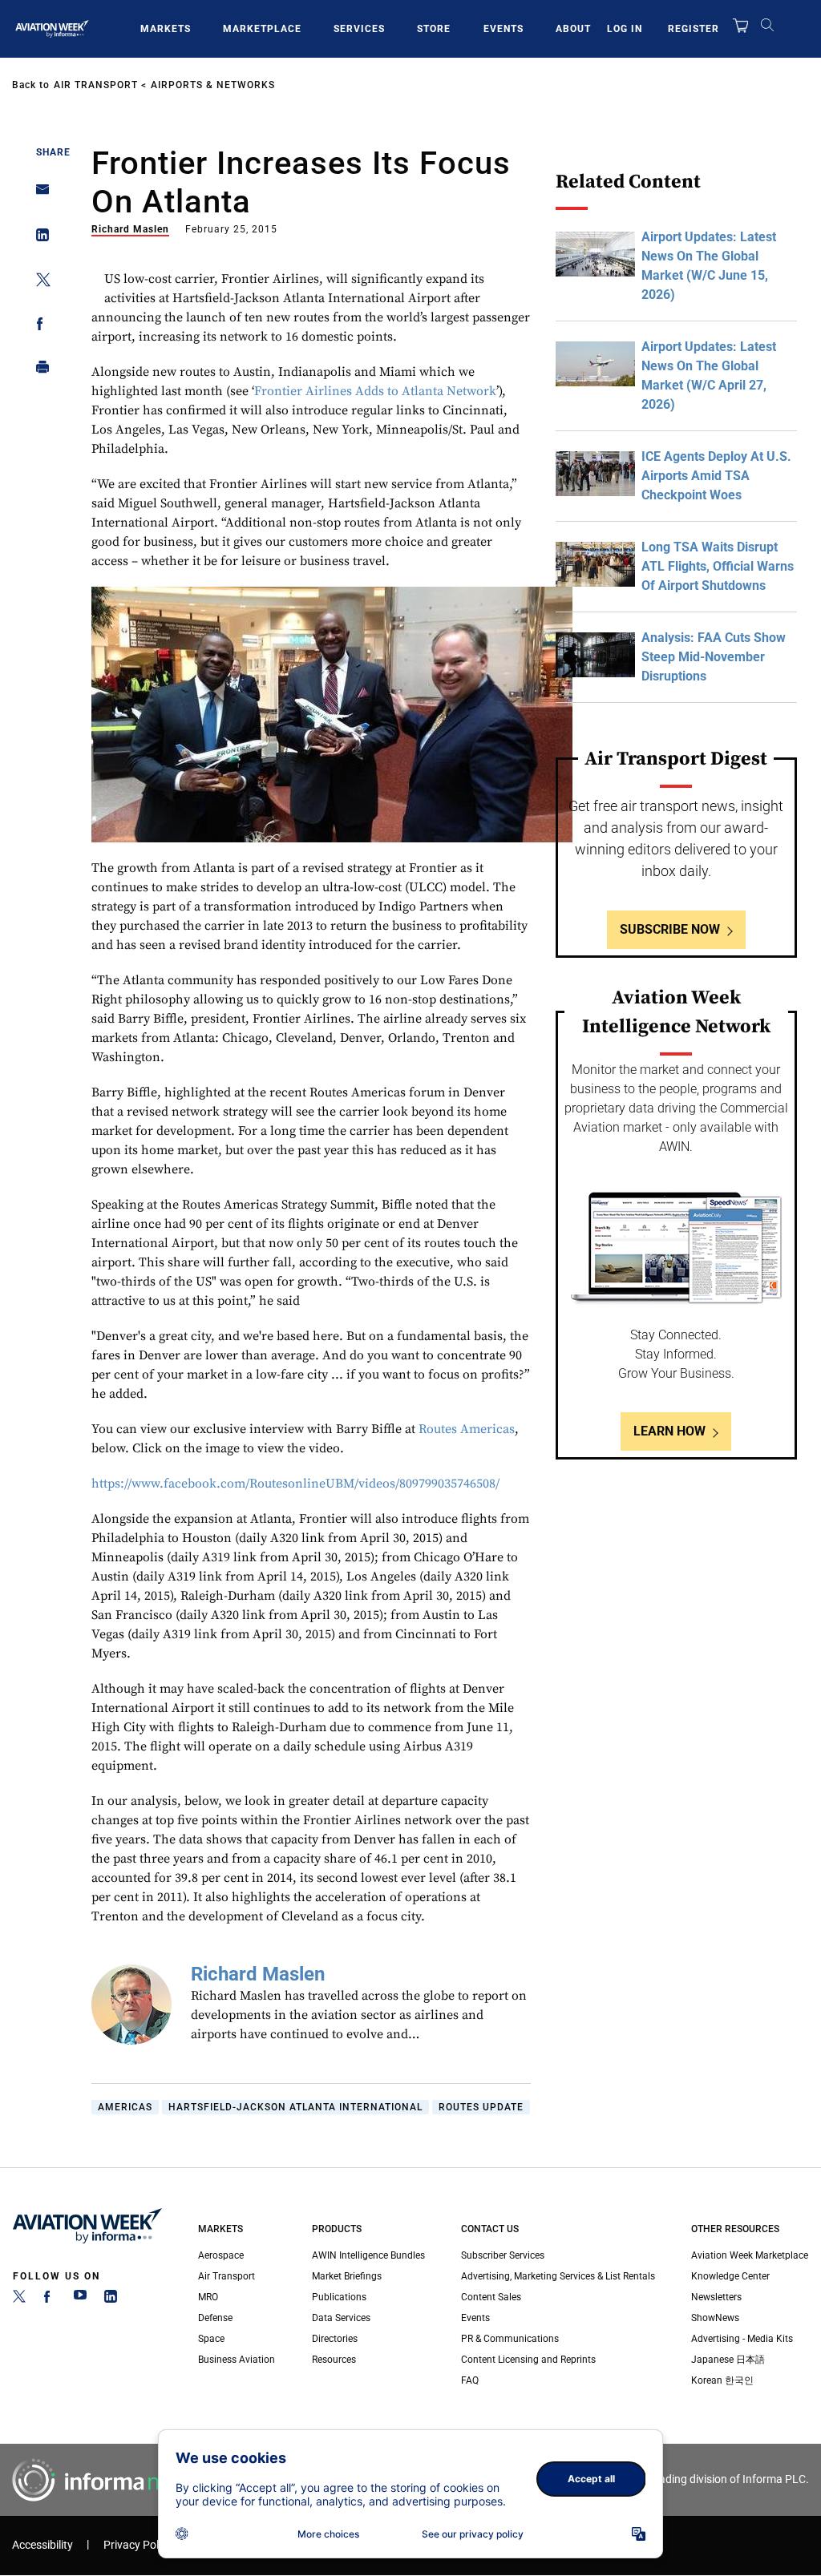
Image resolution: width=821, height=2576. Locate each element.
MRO (208, 2297)
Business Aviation (237, 2360)
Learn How (669, 1431)
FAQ (470, 2380)
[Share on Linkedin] (38, 238)
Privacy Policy (138, 2545)
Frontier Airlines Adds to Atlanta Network (375, 391)
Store (434, 29)
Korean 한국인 (722, 2380)
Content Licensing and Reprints (528, 2360)
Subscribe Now (670, 929)
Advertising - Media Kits (742, 2339)
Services (359, 29)
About (573, 29)
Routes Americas (467, 1429)
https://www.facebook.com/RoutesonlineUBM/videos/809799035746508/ (295, 1484)
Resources (334, 2360)
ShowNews (715, 2318)
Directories (335, 2339)
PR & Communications (510, 2339)
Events (504, 29)
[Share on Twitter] (38, 283)
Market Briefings (347, 2276)
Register (694, 29)
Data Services (341, 2318)
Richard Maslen (130, 229)
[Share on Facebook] (38, 327)
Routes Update (481, 2107)
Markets (166, 29)
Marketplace (262, 29)
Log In (625, 29)
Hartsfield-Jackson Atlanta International (295, 2107)
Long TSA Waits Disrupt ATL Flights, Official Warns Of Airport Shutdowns (718, 566)
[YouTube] (80, 2299)
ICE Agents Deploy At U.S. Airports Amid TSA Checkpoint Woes (716, 476)
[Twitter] (19, 2299)
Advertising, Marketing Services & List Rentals (558, 2276)
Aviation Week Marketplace (750, 2255)
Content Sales (491, 2297)
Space (211, 2339)
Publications (339, 2297)
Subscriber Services (503, 2255)
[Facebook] (50, 2299)
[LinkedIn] (111, 2299)
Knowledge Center (730, 2276)
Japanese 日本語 (728, 2360)
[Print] (38, 371)
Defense (215, 2318)
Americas (125, 2107)
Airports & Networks (213, 85)
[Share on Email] (38, 194)
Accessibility (42, 2545)
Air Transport (96, 85)
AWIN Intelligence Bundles (368, 2255)
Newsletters (716, 2297)
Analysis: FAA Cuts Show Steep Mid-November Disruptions (714, 657)
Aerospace (221, 2255)
